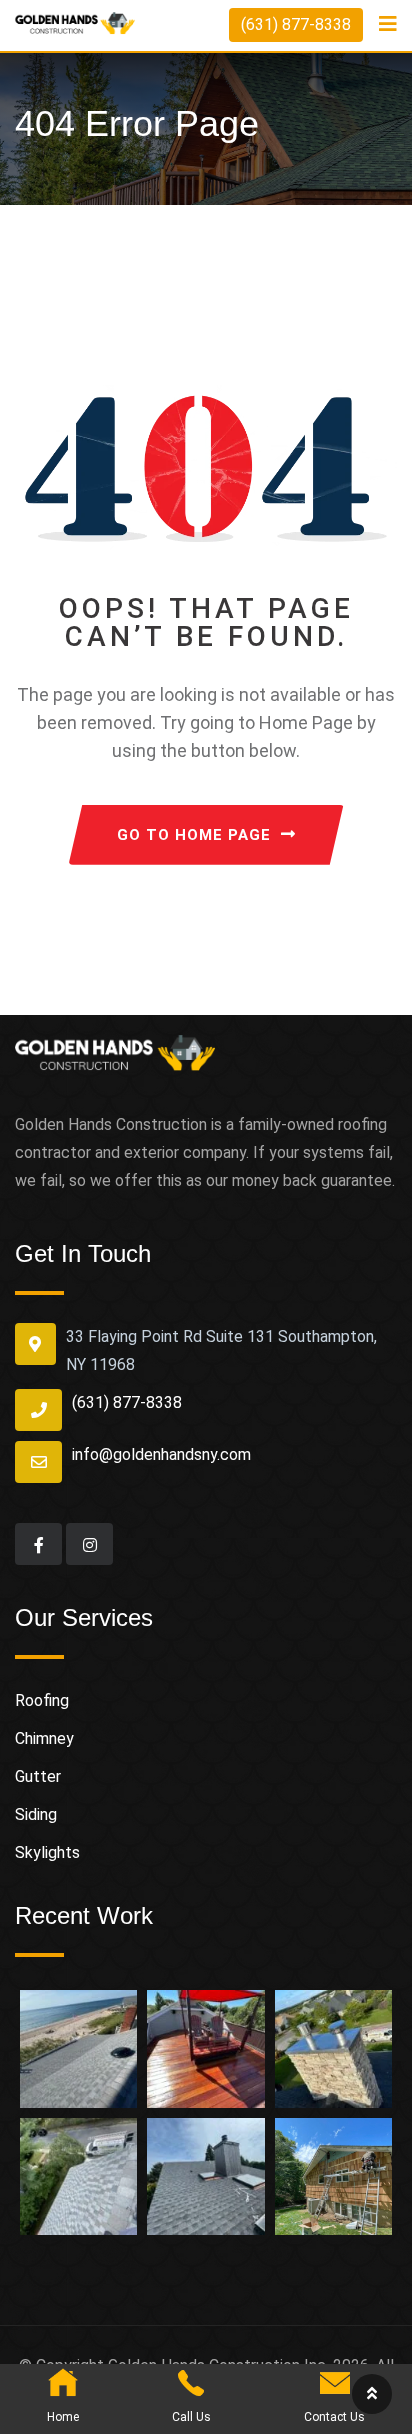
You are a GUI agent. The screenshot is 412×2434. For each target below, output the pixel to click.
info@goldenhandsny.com (161, 1454)
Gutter (38, 1776)
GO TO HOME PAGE (194, 835)
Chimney (44, 1738)
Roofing (42, 1700)
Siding (36, 1814)
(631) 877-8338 (296, 24)
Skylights (47, 1852)
